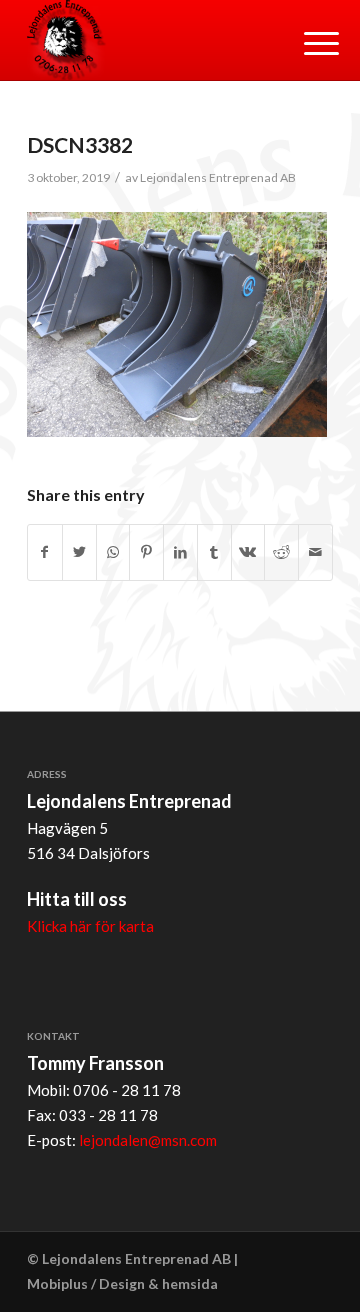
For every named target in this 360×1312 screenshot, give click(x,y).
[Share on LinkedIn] (180, 552)
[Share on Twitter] (79, 552)
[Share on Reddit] (281, 552)
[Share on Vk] (248, 552)
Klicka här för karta (90, 926)
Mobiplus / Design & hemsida (122, 1283)
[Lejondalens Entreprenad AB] (149, 40)
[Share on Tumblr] (214, 552)
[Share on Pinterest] (146, 552)
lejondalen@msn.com (148, 1140)
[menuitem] (306, 42)
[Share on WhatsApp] (113, 552)
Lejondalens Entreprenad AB (218, 177)
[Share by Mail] (315, 552)
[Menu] (306, 42)
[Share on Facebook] (45, 552)
